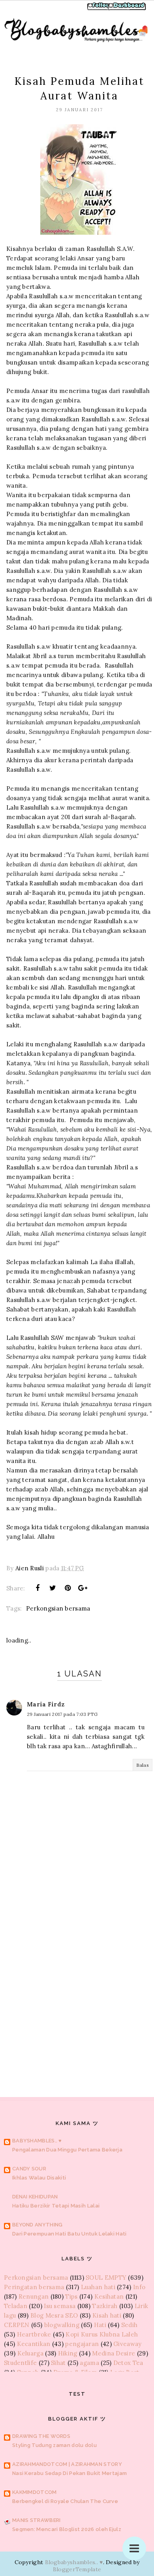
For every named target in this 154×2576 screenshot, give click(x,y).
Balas (143, 1765)
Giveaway (127, 2344)
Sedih (130, 2325)
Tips (71, 2296)
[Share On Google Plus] (83, 1588)
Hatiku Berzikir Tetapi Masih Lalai (56, 2206)
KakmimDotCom (35, 2492)
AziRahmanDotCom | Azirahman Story (67, 2464)
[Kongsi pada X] (53, 1588)
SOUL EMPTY (106, 2278)
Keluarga (30, 2353)
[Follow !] (100, 9)
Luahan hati (98, 2287)
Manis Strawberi (37, 2520)
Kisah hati (107, 2315)
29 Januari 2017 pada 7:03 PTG (62, 1714)
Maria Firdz (46, 1704)
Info (139, 2287)
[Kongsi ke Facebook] (38, 1588)
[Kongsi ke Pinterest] (68, 1588)
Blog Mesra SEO (54, 2315)
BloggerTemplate (77, 2569)
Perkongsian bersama (58, 1608)
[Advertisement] (77, 1982)
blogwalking (62, 2325)
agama (89, 2363)
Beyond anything (38, 2225)
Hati (100, 2325)
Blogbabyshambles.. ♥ (74, 2562)
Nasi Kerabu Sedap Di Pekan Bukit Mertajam (69, 2473)
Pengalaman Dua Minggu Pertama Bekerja (67, 2150)
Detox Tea (128, 2363)
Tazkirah (105, 2306)
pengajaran (82, 2344)
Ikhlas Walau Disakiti (39, 2178)
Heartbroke (34, 2334)
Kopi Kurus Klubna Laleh (102, 2334)
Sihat (58, 2363)
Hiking (68, 2353)
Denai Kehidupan (35, 2197)
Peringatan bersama (34, 2287)
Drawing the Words (41, 2436)
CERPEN (17, 2325)
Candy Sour (29, 2169)
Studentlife (20, 2363)
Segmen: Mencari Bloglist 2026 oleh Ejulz (67, 2529)
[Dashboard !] (127, 9)
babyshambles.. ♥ (37, 2141)
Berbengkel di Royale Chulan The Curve (65, 2501)
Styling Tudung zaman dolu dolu (54, 2445)
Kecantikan (34, 2344)
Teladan (16, 2306)
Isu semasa (60, 2306)
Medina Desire (114, 2353)
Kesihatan (109, 2296)
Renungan (34, 2296)
